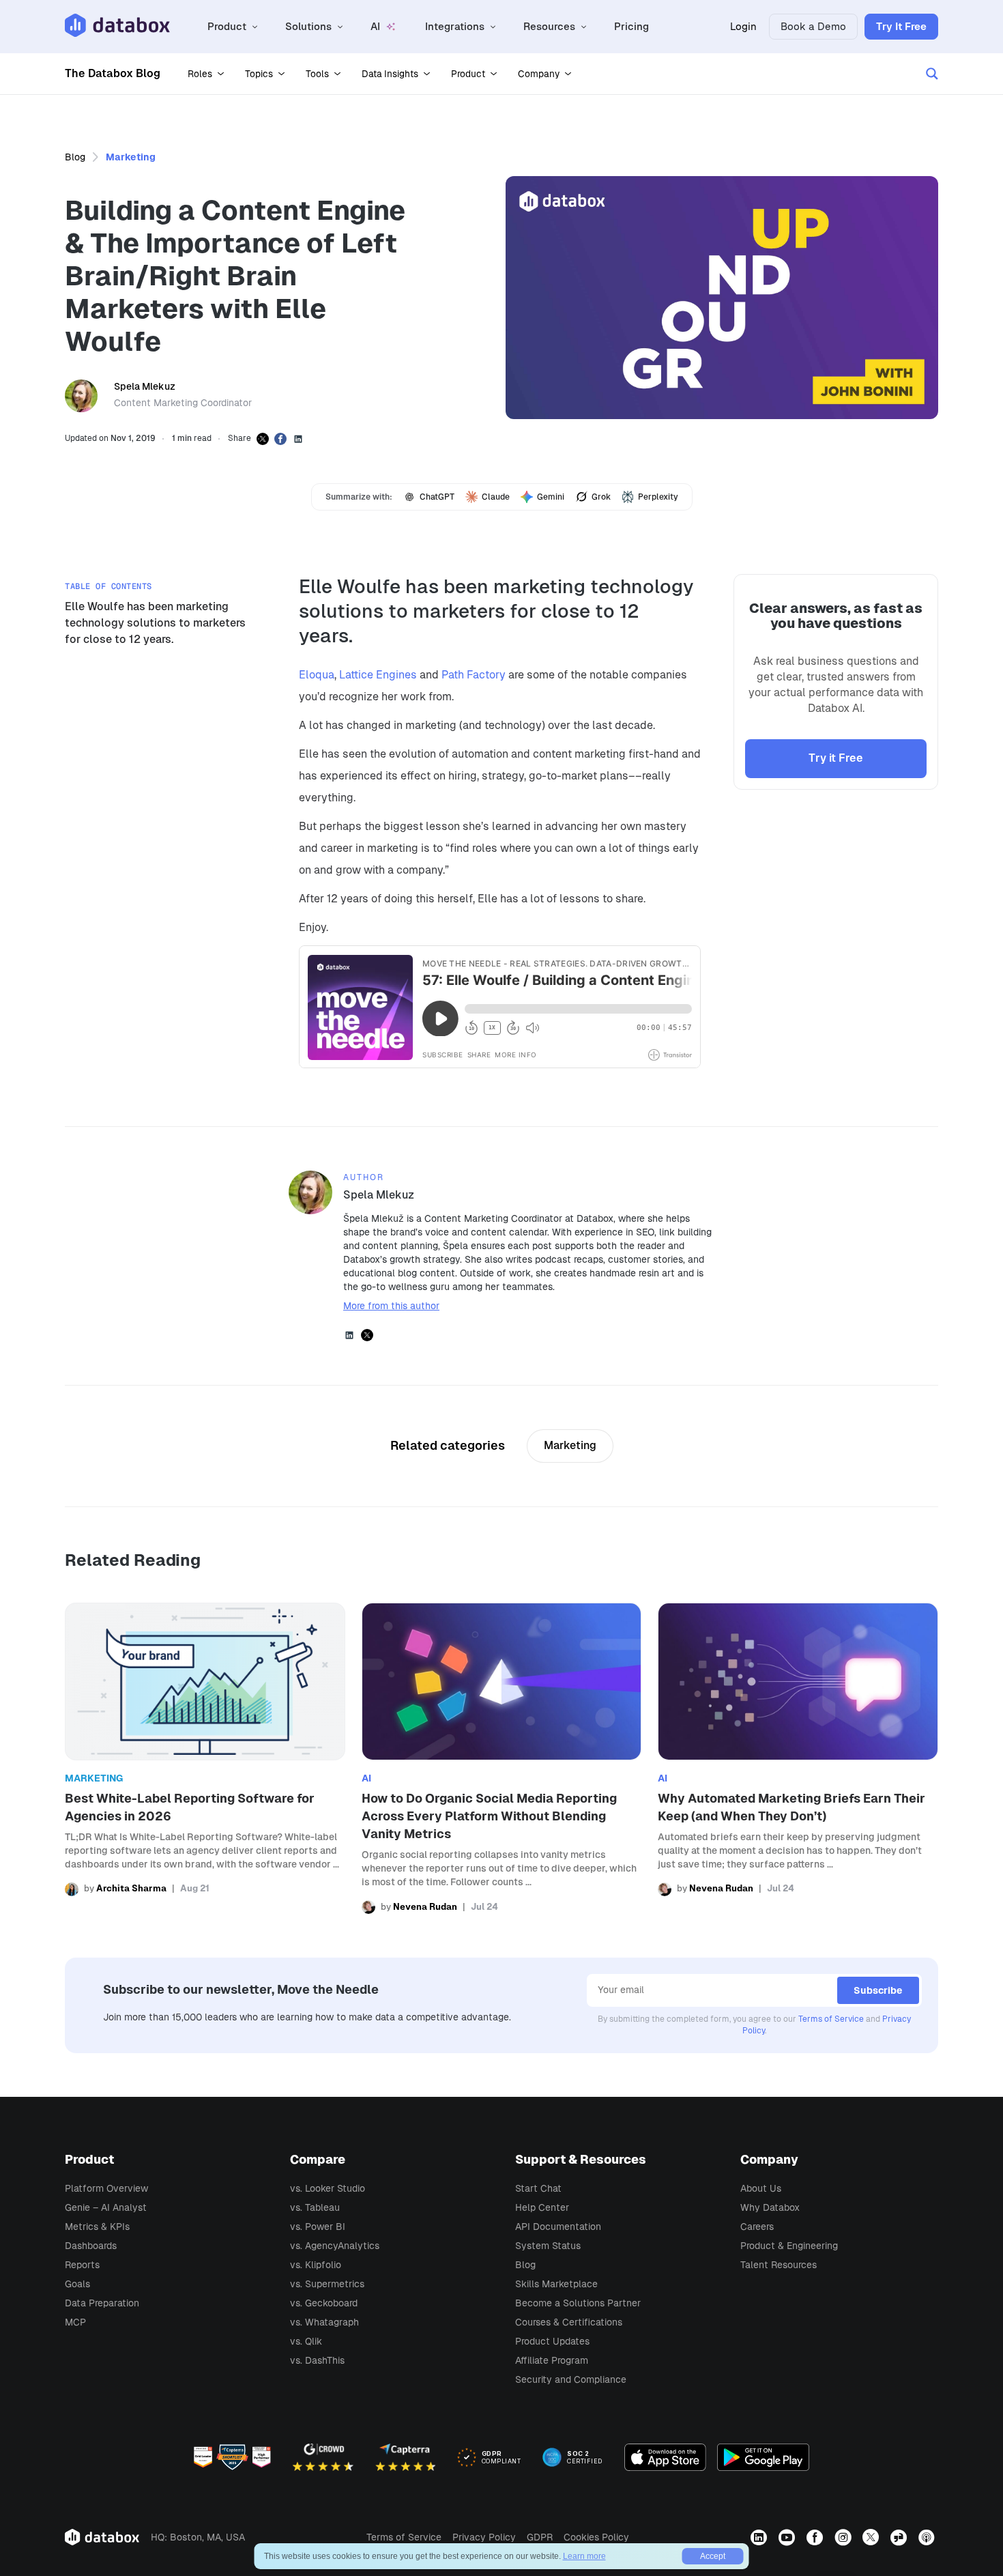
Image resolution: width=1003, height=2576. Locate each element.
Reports (82, 2265)
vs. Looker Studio (328, 2188)
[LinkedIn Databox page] (760, 2537)
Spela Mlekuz (145, 386)
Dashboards (91, 2246)
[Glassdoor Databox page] (900, 2537)
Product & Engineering (789, 2246)
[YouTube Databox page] (788, 2537)
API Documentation (558, 2227)
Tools (317, 74)
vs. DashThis (317, 2360)
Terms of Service (831, 2019)
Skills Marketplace (556, 2284)
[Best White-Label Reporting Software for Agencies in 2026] (205, 1758)
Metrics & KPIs (97, 2227)
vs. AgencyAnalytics (335, 2246)
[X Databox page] (872, 2537)
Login (743, 26)
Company (539, 74)
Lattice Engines (378, 675)
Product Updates (552, 2341)
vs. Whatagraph (324, 2322)
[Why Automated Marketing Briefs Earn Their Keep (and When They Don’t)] (798, 1758)
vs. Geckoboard (324, 2303)
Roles (200, 74)
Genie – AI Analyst (106, 2207)
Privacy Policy (484, 2537)
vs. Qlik (306, 2341)
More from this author (391, 1306)
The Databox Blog (113, 73)
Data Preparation (102, 2303)
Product (468, 74)
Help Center (542, 2207)
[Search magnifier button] (932, 74)
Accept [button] (713, 2556)
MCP (75, 2322)
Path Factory (474, 675)
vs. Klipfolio (316, 2265)
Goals (77, 2284)
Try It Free (901, 26)
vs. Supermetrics (327, 2284)
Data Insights (390, 74)
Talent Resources (779, 2265)
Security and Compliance (571, 2379)
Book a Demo (813, 26)
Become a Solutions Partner (578, 2303)
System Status (548, 2246)
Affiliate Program (552, 2360)
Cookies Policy (596, 2537)
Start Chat (538, 2188)
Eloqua (317, 675)
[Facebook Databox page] (816, 2537)
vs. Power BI (318, 2227)
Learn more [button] (584, 2556)
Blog (75, 157)
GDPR (540, 2537)
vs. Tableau (315, 2207)
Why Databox (770, 2207)
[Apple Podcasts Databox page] (928, 2537)
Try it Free (836, 758)
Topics (259, 74)
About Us (761, 2188)
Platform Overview (106, 2188)
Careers (757, 2227)
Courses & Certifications (569, 2322)
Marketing (131, 157)
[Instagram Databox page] (844, 2537)
